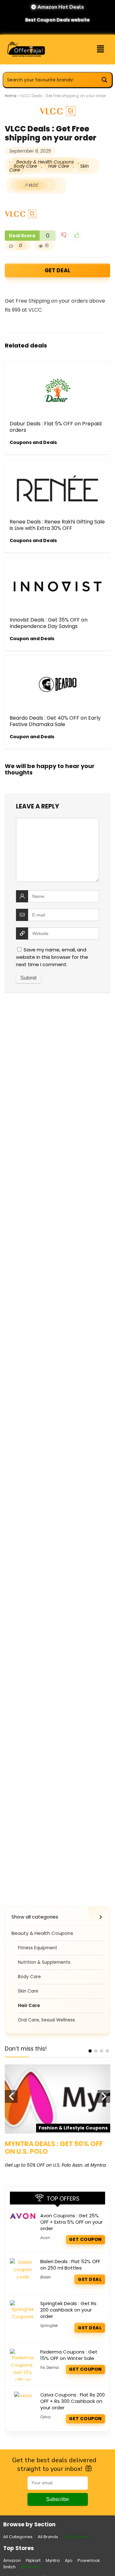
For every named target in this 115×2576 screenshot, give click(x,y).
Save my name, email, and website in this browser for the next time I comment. (52, 957)
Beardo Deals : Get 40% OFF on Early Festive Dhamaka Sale (55, 721)
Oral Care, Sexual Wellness (46, 2020)
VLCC (33, 185)
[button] (101, 49)
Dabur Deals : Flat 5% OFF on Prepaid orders (56, 427)
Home (11, 96)
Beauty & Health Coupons (45, 162)
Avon (45, 2238)
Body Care (25, 166)
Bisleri (46, 2277)
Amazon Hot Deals (60, 7)
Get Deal (57, 270)
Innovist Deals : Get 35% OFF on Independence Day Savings (49, 623)
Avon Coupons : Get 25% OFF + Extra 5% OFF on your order (71, 2222)
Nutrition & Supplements (44, 1962)
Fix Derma (50, 2367)
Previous (11, 2096)
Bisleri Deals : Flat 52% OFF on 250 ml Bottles (70, 2265)
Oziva (45, 2417)
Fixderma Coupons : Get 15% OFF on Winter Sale (69, 2355)
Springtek (49, 2325)
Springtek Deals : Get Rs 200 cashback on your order (68, 2310)
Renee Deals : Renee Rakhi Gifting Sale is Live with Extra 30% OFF (57, 525)
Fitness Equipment (38, 1948)
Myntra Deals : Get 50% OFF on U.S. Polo (54, 2148)
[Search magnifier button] (104, 80)
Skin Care (28, 1991)
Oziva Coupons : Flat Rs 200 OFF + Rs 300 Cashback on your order (73, 2401)
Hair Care (59, 166)
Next (104, 2096)
